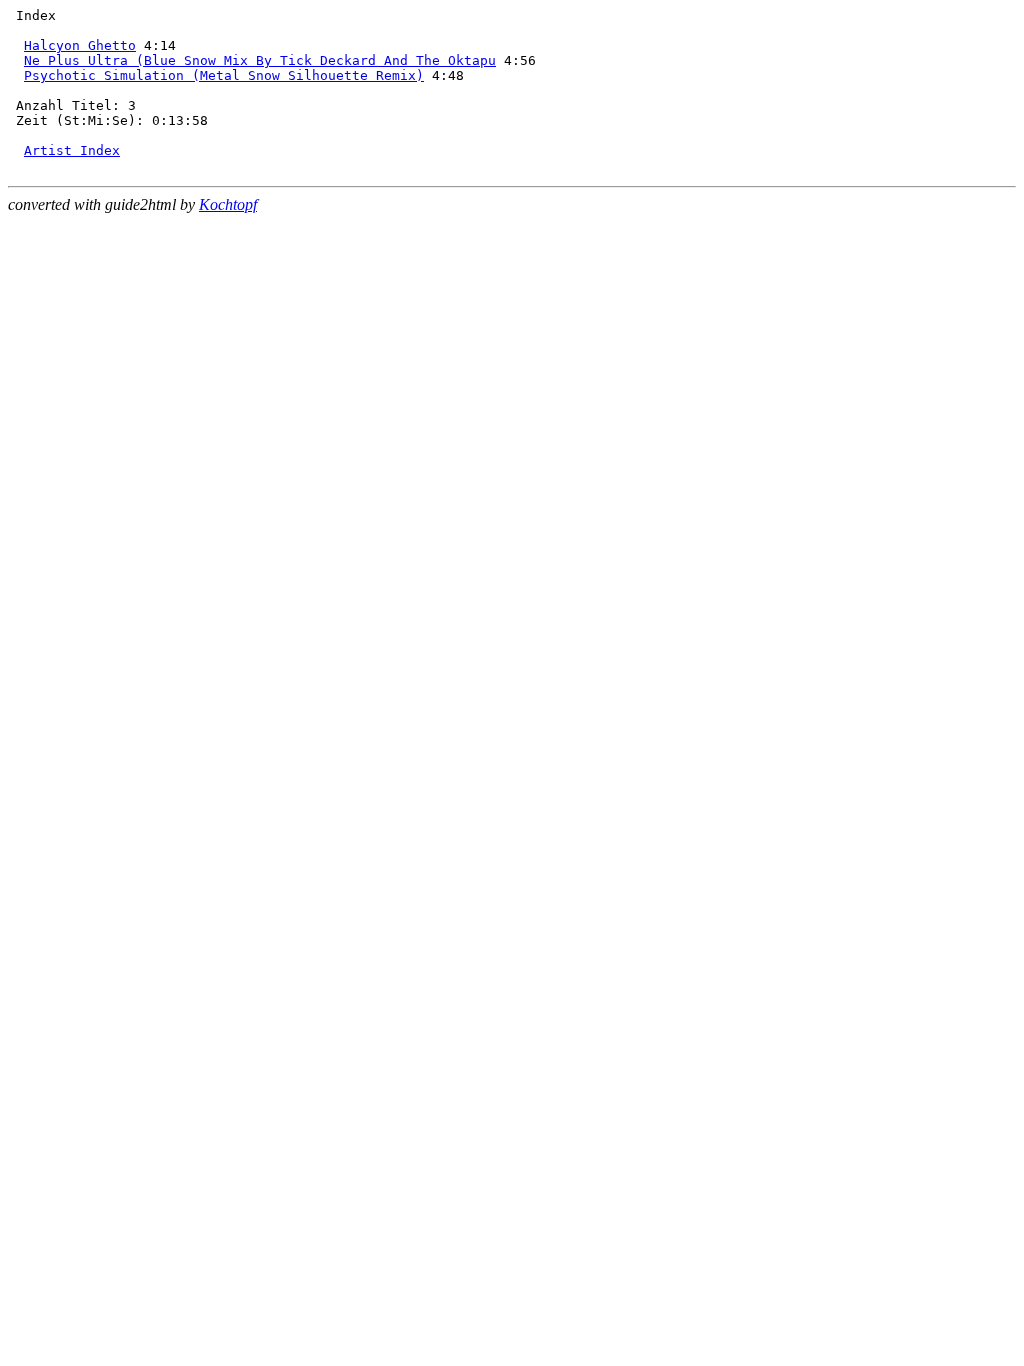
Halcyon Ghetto (80, 45)
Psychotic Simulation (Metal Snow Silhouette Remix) (224, 75)
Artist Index (72, 150)
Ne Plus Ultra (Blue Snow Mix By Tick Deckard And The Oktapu (260, 60)
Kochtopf (228, 204)
